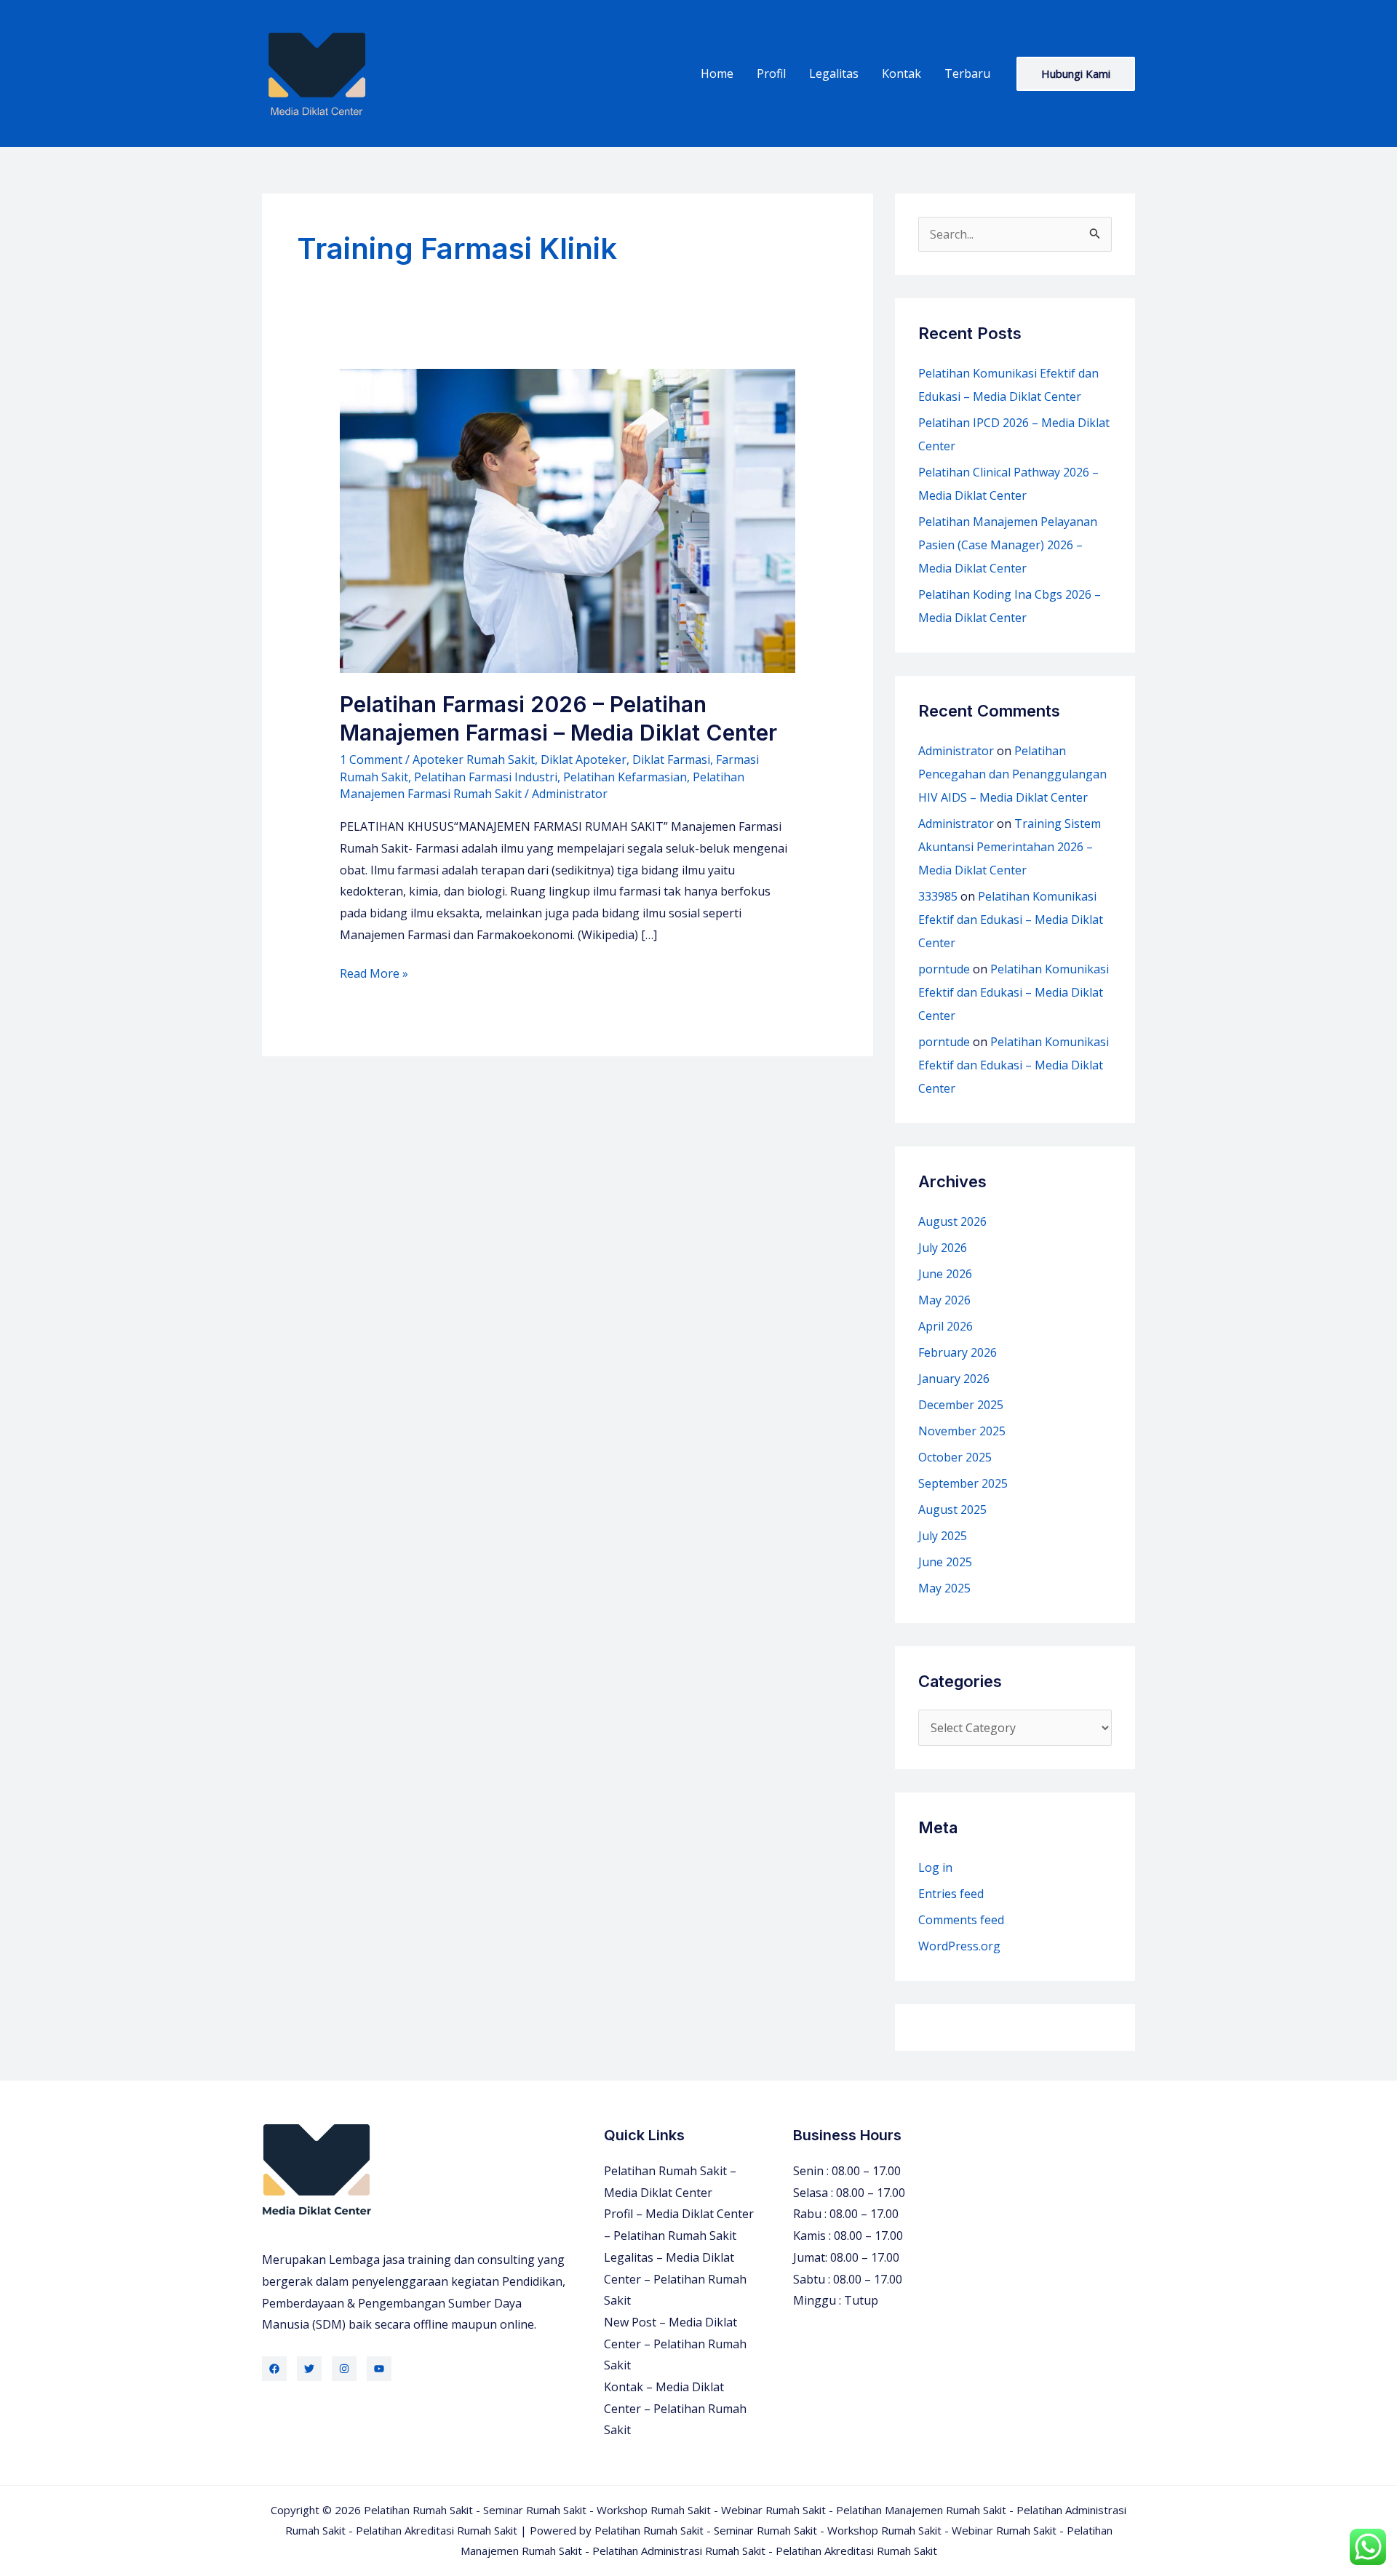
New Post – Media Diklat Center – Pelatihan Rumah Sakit (675, 2344)
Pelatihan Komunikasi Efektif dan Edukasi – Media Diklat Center (1011, 920)
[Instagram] (344, 2369)
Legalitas (834, 73)
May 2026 (944, 1300)
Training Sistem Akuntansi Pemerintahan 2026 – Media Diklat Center (1010, 847)
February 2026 (958, 1352)
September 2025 (963, 1483)
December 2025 (961, 1405)
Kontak (902, 73)
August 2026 (952, 1221)
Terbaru (967, 73)
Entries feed (951, 1894)
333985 (938, 896)
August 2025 (952, 1510)
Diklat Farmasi (671, 759)
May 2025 (944, 1588)
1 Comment (371, 759)
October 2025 (955, 1457)
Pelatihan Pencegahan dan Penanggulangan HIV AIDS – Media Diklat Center (1012, 774)
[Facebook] (274, 2369)
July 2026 (943, 1248)
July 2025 (943, 1536)
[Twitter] (309, 2369)
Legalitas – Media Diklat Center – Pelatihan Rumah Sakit (675, 2279)
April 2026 (946, 1326)
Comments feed (961, 1920)
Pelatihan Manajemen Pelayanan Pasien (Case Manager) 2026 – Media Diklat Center (1008, 545)
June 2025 (945, 1562)
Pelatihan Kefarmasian (625, 777)
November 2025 (962, 1431)
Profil (771, 73)
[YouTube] (379, 2369)
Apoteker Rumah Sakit (474, 759)
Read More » (374, 975)
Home (717, 73)
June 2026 (945, 1274)
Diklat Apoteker (584, 759)
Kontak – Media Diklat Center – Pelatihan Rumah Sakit (675, 2408)
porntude (944, 969)
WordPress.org (959, 1946)
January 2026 (954, 1379)
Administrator (956, 751)
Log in (935, 1867)
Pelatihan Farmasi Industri (486, 777)
